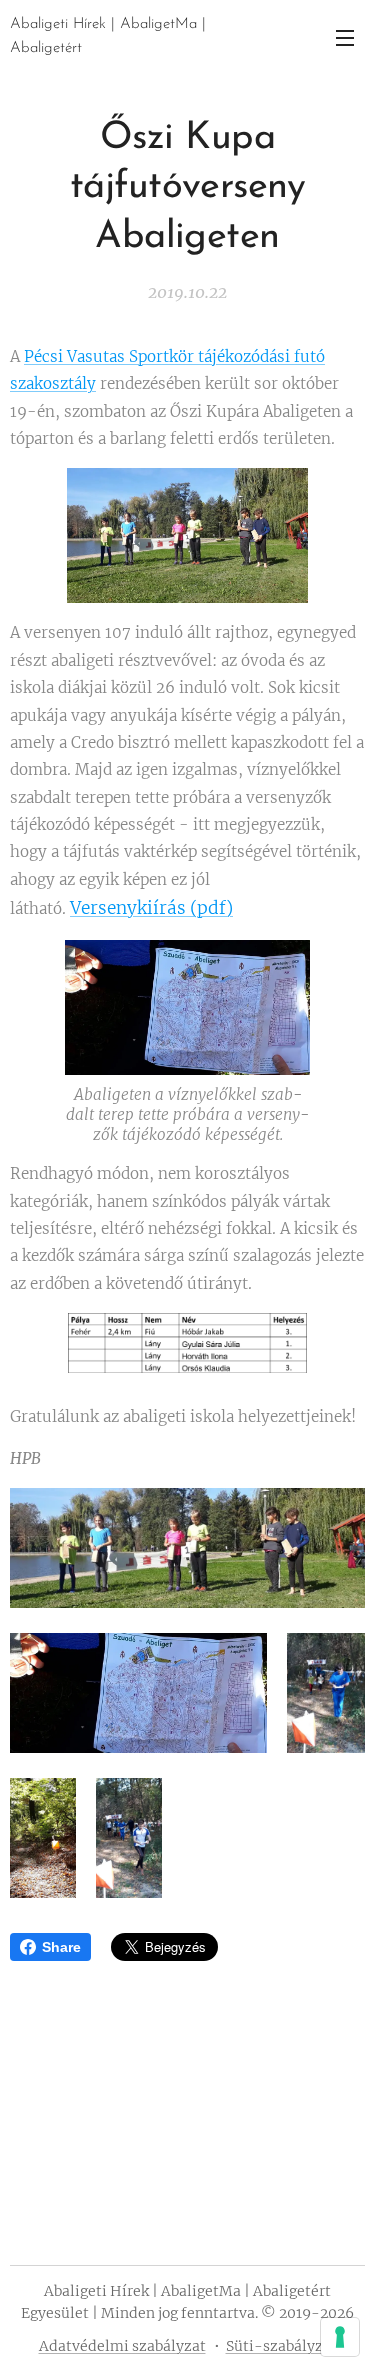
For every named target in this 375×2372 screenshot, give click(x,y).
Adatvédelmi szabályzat (122, 2346)
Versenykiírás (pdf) (151, 908)
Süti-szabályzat (281, 2346)
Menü (345, 37)
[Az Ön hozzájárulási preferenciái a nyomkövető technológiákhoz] (340, 2337)
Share (61, 1947)
